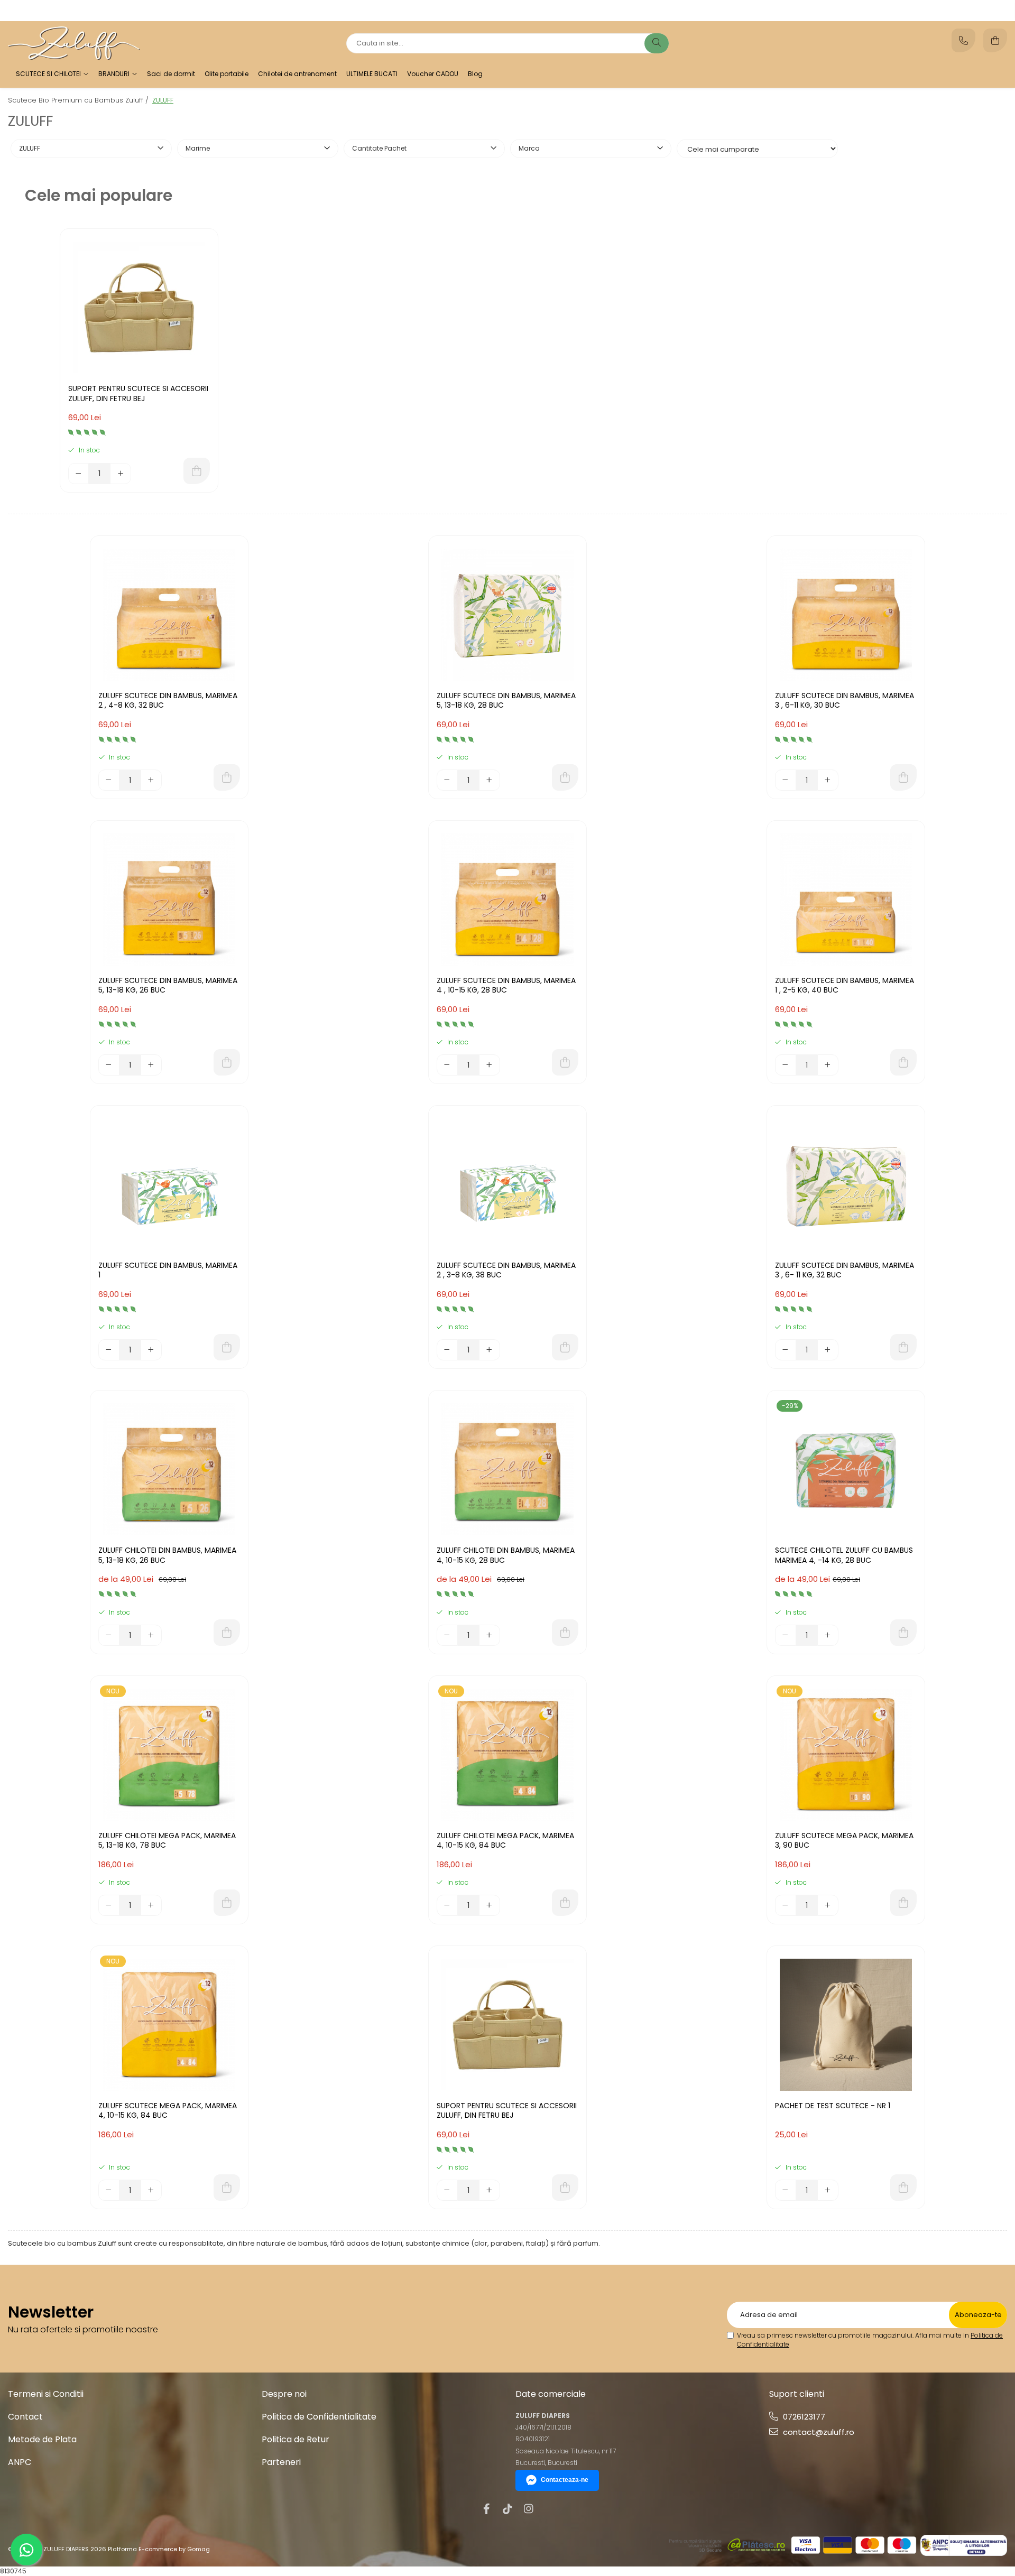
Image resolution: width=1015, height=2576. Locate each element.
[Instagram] (529, 2509)
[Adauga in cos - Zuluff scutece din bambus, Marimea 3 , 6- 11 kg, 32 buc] (903, 1347)
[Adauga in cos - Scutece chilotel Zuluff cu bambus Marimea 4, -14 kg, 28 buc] (903, 1633)
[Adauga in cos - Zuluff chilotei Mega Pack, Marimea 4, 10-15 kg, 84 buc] (565, 1903)
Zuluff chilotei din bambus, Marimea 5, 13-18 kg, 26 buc (167, 1555)
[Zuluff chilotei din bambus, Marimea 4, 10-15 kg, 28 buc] (508, 1469)
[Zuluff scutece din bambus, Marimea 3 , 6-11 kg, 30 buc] (846, 615)
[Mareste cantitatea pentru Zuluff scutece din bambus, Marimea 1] (151, 1350)
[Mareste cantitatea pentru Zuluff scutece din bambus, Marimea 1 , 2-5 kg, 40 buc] (828, 1065)
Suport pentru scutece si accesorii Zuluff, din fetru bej (138, 393)
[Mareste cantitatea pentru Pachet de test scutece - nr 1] (828, 2190)
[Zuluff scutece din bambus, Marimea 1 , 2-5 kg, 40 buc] (846, 900)
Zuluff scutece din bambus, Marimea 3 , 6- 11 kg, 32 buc (845, 1270)
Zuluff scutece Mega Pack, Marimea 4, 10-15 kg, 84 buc (168, 2111)
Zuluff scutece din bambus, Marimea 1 (168, 1270)
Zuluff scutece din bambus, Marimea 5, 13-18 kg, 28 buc (506, 701)
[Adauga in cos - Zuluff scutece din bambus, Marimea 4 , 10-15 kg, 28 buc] (565, 1062)
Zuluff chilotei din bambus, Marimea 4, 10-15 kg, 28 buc (506, 1555)
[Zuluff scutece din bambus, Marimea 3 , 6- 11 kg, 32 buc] (846, 1184)
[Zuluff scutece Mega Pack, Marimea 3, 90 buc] (846, 1755)
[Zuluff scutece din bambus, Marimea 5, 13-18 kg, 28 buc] (508, 615)
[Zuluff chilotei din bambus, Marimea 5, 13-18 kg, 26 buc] (169, 1469)
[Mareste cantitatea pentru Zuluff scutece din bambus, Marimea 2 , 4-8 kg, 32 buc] (151, 780)
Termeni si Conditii (46, 2394)
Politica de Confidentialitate (319, 2417)
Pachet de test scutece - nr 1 (833, 2106)
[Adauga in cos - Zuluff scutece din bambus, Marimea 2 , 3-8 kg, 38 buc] (565, 1347)
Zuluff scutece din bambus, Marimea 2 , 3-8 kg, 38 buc (506, 1270)
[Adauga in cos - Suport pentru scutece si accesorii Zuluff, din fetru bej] (197, 471)
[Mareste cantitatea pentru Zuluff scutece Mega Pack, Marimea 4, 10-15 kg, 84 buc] (151, 2190)
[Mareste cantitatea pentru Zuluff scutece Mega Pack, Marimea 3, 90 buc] (828, 1905)
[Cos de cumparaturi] (995, 40)
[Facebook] (486, 2509)
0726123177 (803, 2417)
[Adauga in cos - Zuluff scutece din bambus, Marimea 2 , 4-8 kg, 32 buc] (227, 777)
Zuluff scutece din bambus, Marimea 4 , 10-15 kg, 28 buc (506, 985)
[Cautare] (657, 43)
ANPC (20, 2462)
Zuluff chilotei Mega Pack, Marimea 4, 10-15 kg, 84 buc (505, 1841)
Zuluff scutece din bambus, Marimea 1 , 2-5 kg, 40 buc (845, 985)
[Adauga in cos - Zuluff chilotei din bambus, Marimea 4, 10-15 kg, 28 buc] (565, 1633)
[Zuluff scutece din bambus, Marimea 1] (169, 1184)
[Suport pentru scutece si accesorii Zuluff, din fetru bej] (139, 308)
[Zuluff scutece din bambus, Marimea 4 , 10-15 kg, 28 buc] (508, 900)
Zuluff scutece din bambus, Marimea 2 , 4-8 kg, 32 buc (168, 701)
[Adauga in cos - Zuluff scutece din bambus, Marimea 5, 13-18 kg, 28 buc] (565, 777)
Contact (25, 2417)
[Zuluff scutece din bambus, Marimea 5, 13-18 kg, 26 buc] (169, 900)
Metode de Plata (42, 2439)
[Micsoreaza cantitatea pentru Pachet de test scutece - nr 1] (786, 2190)
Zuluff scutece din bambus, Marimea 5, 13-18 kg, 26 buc (168, 985)
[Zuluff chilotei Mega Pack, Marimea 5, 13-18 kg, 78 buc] (169, 1755)
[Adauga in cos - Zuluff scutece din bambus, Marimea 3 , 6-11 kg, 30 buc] (903, 777)
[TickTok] (508, 2509)
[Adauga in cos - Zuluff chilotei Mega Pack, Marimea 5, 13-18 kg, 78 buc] (227, 1903)
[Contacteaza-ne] (963, 40)
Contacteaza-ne (565, 2480)
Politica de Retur (296, 2439)
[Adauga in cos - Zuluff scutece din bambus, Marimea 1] (227, 1347)
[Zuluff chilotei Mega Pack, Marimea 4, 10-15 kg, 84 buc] (508, 1755)
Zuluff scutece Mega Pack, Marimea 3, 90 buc (844, 1841)
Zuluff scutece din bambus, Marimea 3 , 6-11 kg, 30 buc (845, 701)
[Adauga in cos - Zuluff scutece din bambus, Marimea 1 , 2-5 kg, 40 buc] (903, 1062)
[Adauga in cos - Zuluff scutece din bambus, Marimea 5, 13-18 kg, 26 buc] (227, 1062)
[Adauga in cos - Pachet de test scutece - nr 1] (903, 2188)
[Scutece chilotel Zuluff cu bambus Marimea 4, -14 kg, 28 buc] (846, 1469)
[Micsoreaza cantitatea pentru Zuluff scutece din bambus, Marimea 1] (109, 1350)
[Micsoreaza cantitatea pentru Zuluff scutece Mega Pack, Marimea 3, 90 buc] (786, 1905)
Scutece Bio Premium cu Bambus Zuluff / (79, 100)
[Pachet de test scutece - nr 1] (846, 2025)
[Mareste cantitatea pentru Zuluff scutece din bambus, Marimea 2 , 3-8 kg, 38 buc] (490, 1350)
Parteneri (281, 2462)
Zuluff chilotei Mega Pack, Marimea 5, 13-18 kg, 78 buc (167, 1841)
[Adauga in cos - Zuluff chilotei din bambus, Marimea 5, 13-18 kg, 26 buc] (227, 1633)
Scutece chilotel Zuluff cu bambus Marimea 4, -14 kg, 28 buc (844, 1555)
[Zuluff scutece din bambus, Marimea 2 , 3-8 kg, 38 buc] (508, 1184)
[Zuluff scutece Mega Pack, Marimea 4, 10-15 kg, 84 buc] (169, 2025)
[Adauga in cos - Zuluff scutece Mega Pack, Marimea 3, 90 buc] (903, 1903)
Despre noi (284, 2394)
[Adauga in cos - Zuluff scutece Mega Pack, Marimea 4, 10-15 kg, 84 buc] (227, 2188)
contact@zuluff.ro (818, 2432)
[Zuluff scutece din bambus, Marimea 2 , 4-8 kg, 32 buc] (169, 615)
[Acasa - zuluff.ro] (74, 43)
